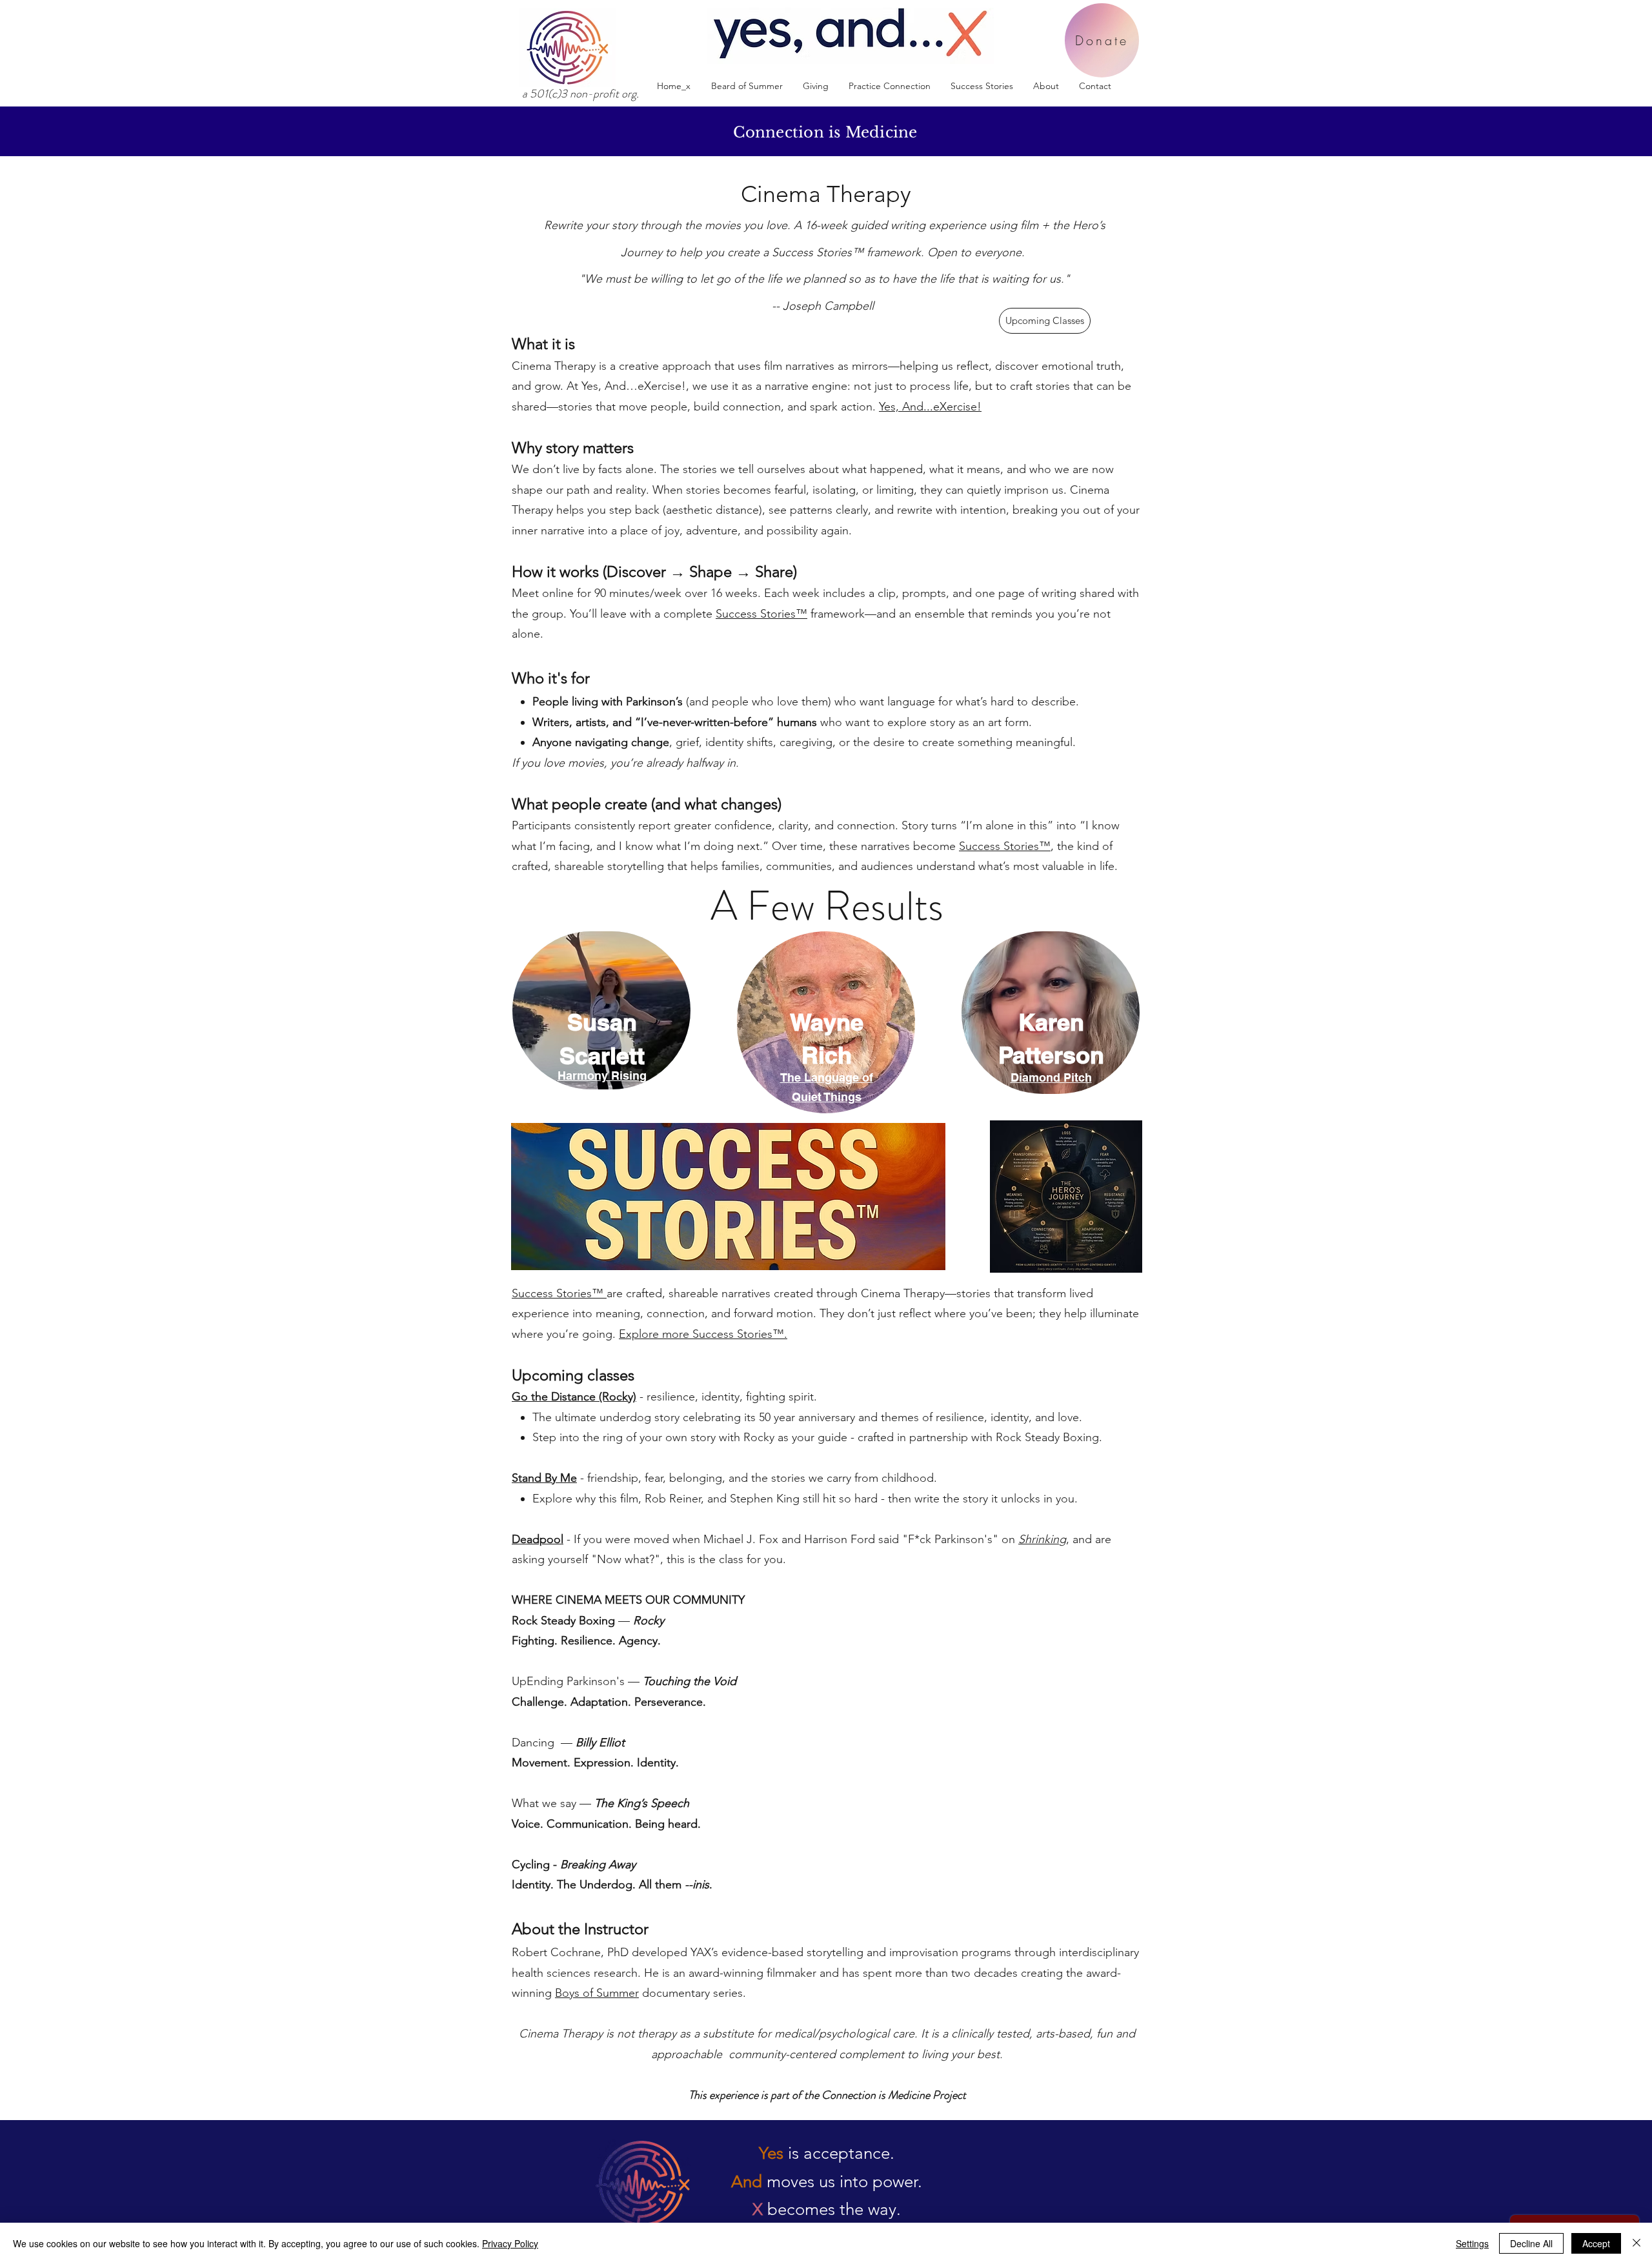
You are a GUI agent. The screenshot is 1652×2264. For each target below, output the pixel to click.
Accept (1596, 2243)
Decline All (1531, 2243)
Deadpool (538, 1539)
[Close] (1637, 2243)
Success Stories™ (761, 614)
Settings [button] (1472, 2243)
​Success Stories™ (559, 1293)
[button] (889, 86)
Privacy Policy (510, 2243)
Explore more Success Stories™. (703, 1334)
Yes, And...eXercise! (930, 407)
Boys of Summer (597, 1993)
